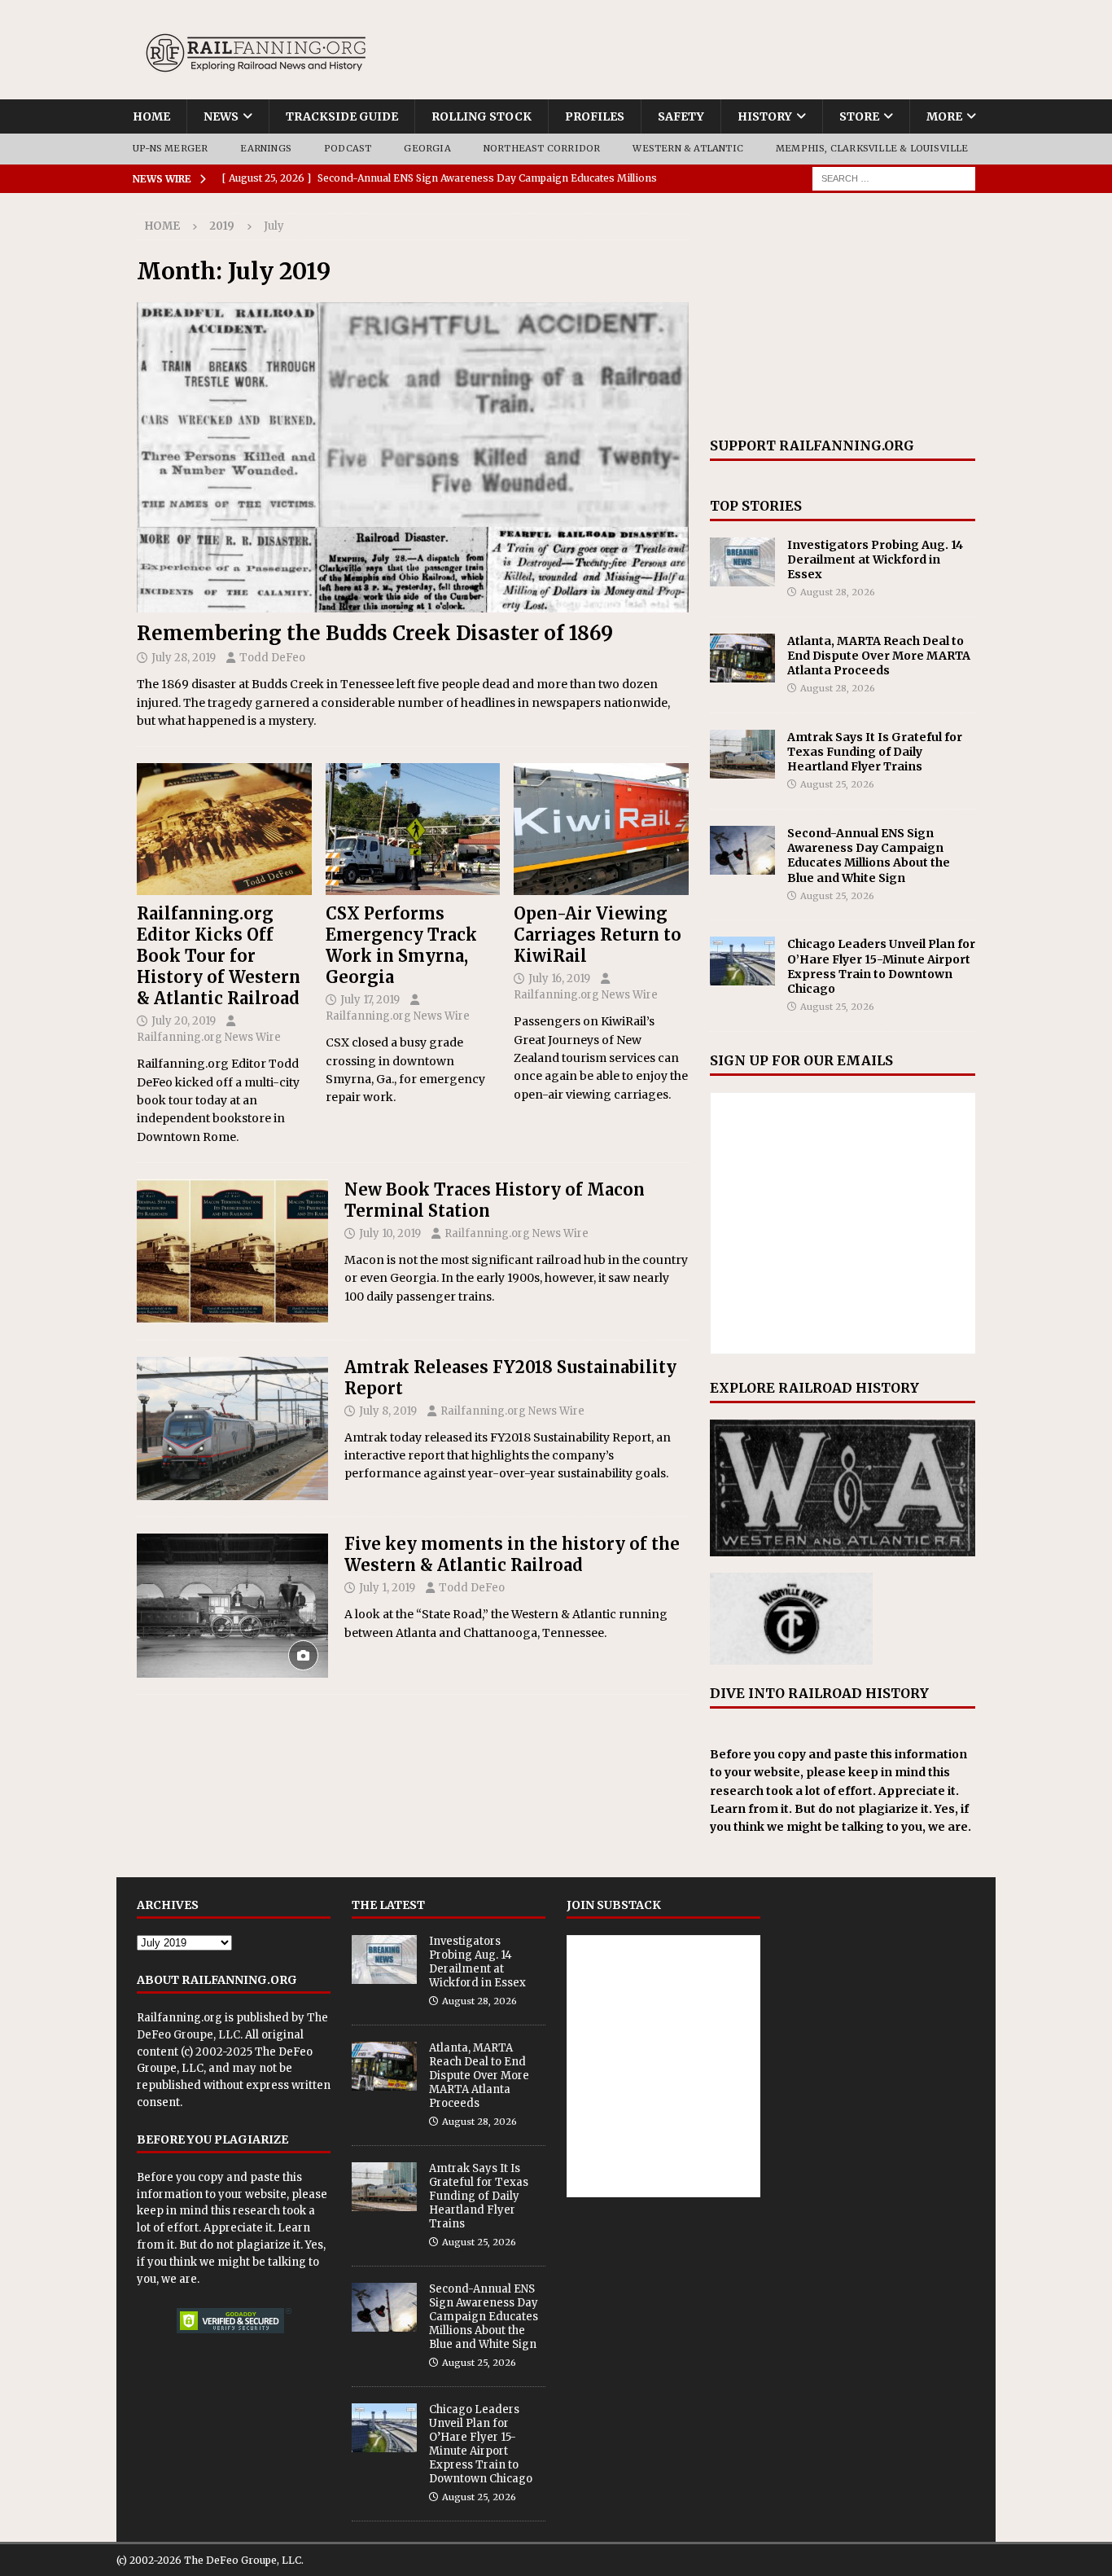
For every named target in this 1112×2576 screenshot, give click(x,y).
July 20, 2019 (184, 1021)
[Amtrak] (232, 1429)
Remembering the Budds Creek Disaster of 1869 (375, 633)
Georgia (427, 148)
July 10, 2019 (390, 1233)
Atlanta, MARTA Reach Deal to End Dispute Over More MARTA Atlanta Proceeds (879, 656)
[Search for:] (894, 178)
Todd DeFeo (272, 658)
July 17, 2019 (370, 1000)
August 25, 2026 (837, 784)
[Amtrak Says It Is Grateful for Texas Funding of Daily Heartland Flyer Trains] (742, 754)
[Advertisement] (843, 315)
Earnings (266, 148)
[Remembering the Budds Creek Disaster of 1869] (413, 457)
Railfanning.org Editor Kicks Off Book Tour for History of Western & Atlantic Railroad (219, 956)
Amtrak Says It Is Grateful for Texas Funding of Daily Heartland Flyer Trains (875, 752)
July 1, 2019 (387, 1588)
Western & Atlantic (688, 148)
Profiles (595, 116)
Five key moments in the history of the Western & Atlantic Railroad (512, 1554)
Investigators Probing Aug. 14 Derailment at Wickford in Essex (875, 560)
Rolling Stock (482, 116)
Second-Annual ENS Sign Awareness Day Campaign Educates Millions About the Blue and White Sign (869, 856)
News (221, 116)
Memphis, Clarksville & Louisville (872, 148)
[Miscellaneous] (232, 1251)
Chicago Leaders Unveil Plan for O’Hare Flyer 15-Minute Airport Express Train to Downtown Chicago (881, 966)
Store (859, 116)
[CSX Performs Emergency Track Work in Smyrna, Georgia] (413, 829)
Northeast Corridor (542, 148)
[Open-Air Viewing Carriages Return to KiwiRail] (601, 829)
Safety (681, 116)
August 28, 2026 (838, 592)
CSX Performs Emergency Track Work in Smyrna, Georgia (401, 945)
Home (151, 116)
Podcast (348, 148)
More (944, 116)
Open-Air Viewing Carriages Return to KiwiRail (598, 935)
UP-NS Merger (170, 148)
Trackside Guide (342, 116)
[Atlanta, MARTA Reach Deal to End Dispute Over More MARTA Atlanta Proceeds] (742, 658)
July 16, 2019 (559, 979)
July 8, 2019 (388, 1411)
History (765, 116)
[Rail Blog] (232, 1606)
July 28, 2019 (184, 658)
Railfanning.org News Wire (209, 1037)
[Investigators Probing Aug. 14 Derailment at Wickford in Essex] (742, 562)
